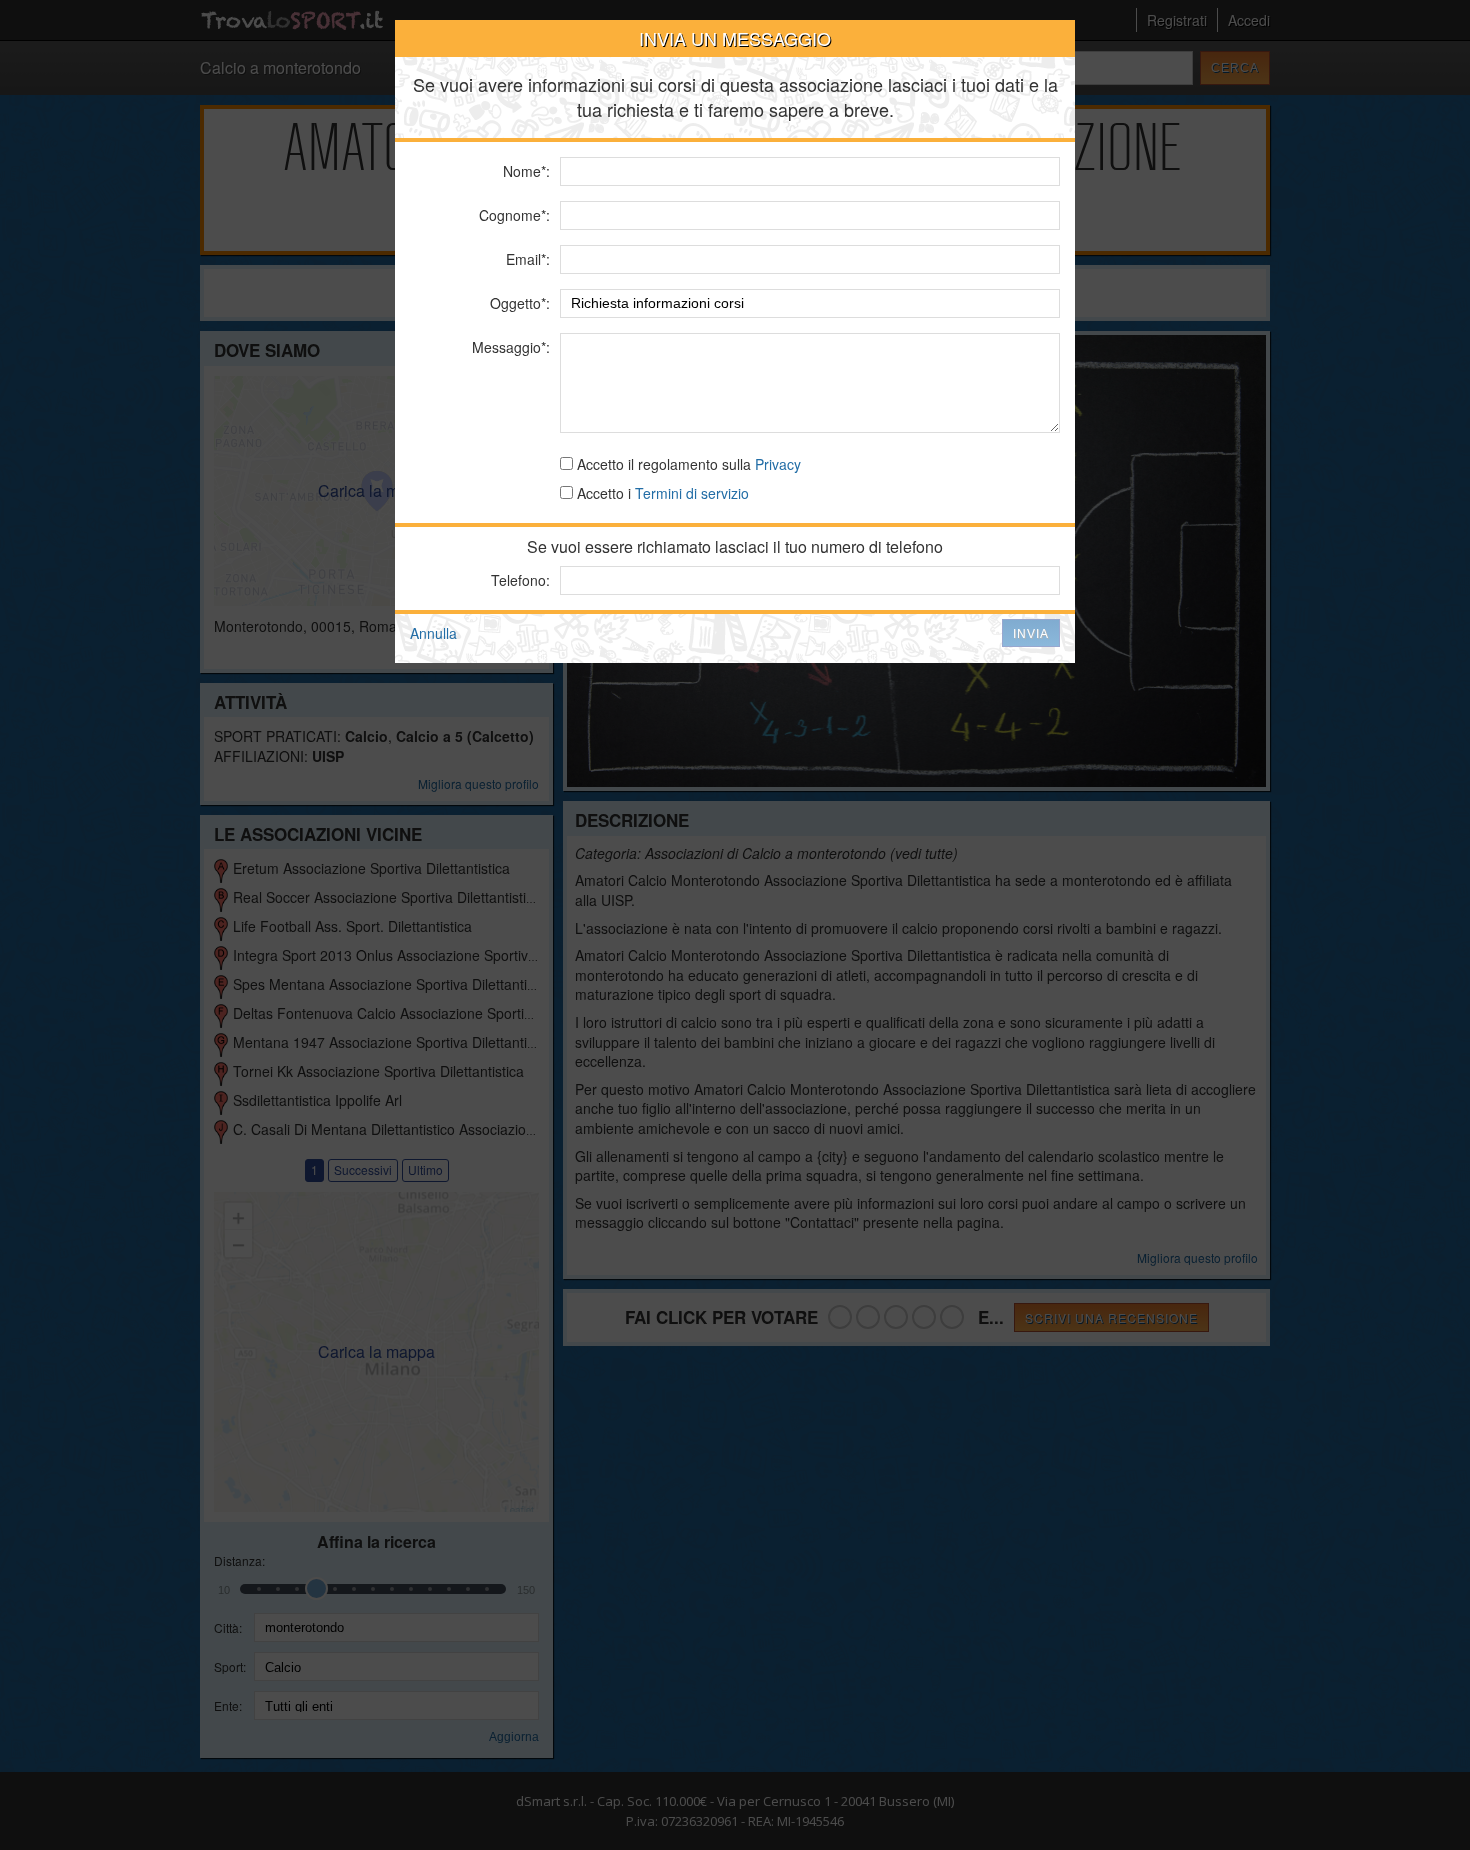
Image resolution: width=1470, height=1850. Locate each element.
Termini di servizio (692, 493)
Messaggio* (509, 347)
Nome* (524, 171)
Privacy (778, 464)
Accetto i (661, 493)
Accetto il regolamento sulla (687, 464)
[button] (1031, 633)
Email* (526, 259)
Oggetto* (518, 303)
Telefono (518, 580)
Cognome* (512, 215)
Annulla (433, 633)
